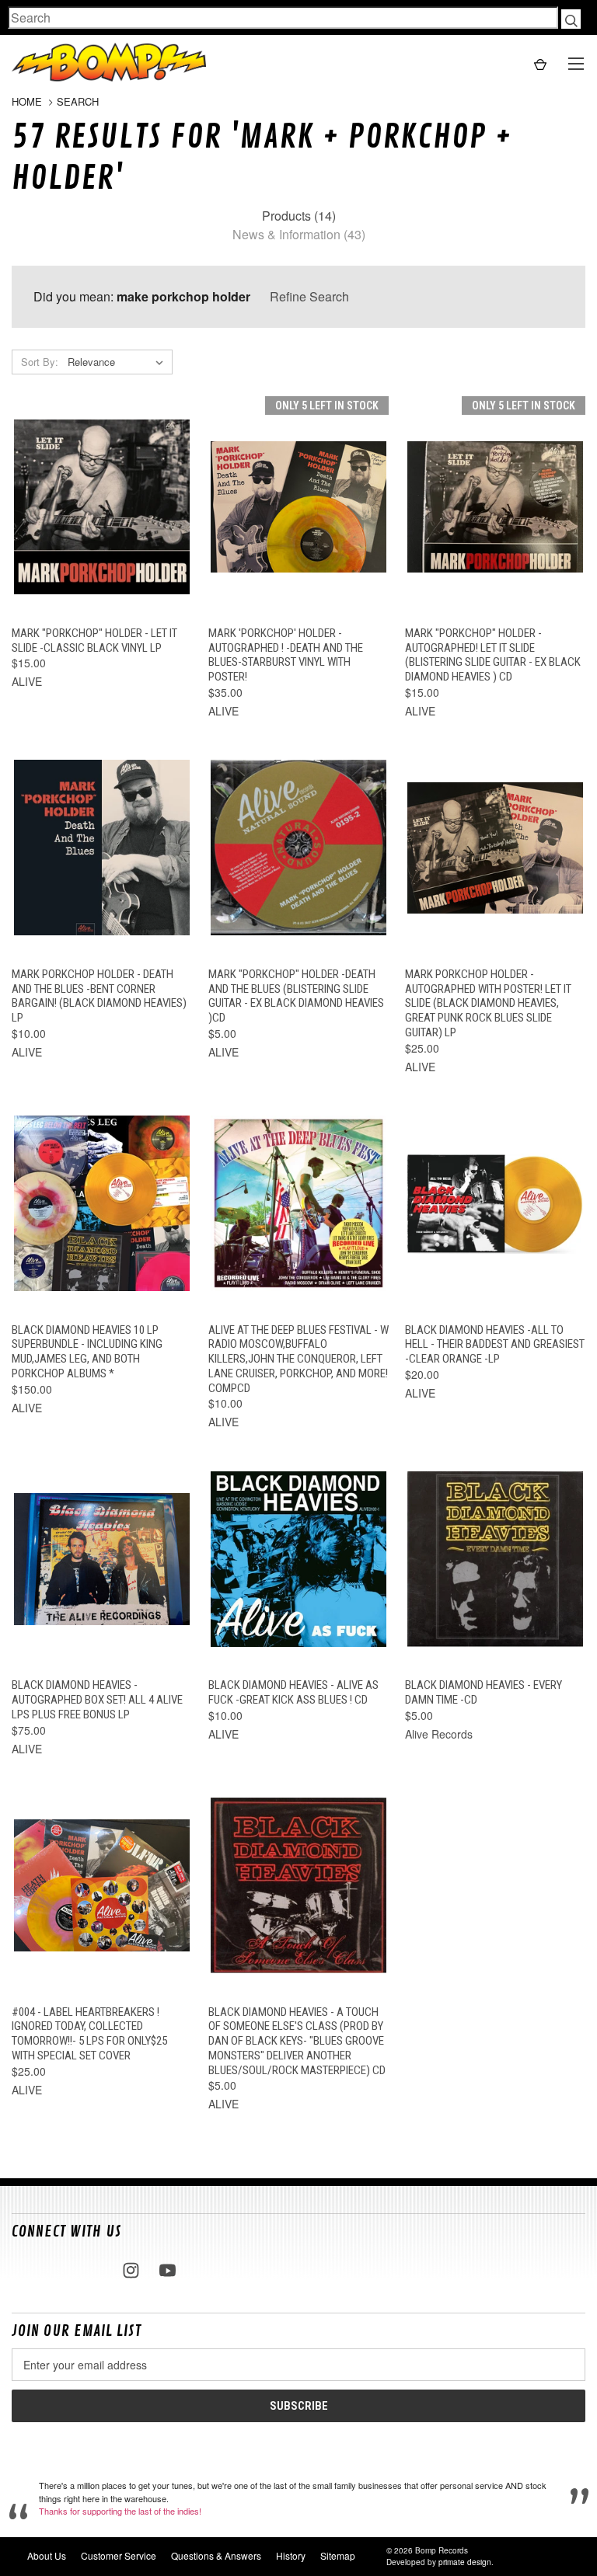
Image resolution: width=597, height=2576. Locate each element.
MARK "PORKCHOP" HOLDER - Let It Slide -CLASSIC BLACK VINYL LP (94, 641)
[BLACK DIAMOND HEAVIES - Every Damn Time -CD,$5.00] (495, 1559)
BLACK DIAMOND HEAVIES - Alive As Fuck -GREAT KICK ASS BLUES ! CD (293, 1692)
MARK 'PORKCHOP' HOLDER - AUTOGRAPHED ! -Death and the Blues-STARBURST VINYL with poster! (286, 655)
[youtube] (168, 2270)
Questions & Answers (216, 2555)
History (291, 2555)
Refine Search (309, 296)
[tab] (299, 216)
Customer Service (119, 2555)
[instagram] (131, 2270)
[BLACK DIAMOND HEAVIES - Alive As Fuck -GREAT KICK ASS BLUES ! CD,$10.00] (298, 1559)
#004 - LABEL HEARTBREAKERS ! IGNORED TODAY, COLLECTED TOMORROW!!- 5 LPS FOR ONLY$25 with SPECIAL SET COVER (89, 2034)
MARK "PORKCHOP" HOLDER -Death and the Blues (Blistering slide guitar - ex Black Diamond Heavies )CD (296, 996)
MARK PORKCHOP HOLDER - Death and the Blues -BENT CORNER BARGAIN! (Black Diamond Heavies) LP (99, 996)
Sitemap (338, 2555)
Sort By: (40, 362)
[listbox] (119, 362)
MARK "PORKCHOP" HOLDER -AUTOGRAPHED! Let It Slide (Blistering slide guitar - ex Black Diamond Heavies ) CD (493, 655)
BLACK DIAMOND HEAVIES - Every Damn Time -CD (484, 1692)
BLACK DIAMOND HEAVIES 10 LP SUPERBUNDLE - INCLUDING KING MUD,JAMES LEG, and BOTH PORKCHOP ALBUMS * (87, 1352)
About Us (47, 2555)
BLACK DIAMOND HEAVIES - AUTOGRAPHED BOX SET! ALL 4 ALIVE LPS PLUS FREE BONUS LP (97, 1700)
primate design (465, 2562)
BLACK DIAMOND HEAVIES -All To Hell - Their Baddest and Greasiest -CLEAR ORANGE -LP (495, 1345)
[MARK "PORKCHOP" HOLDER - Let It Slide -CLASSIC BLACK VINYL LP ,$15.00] (102, 507)
